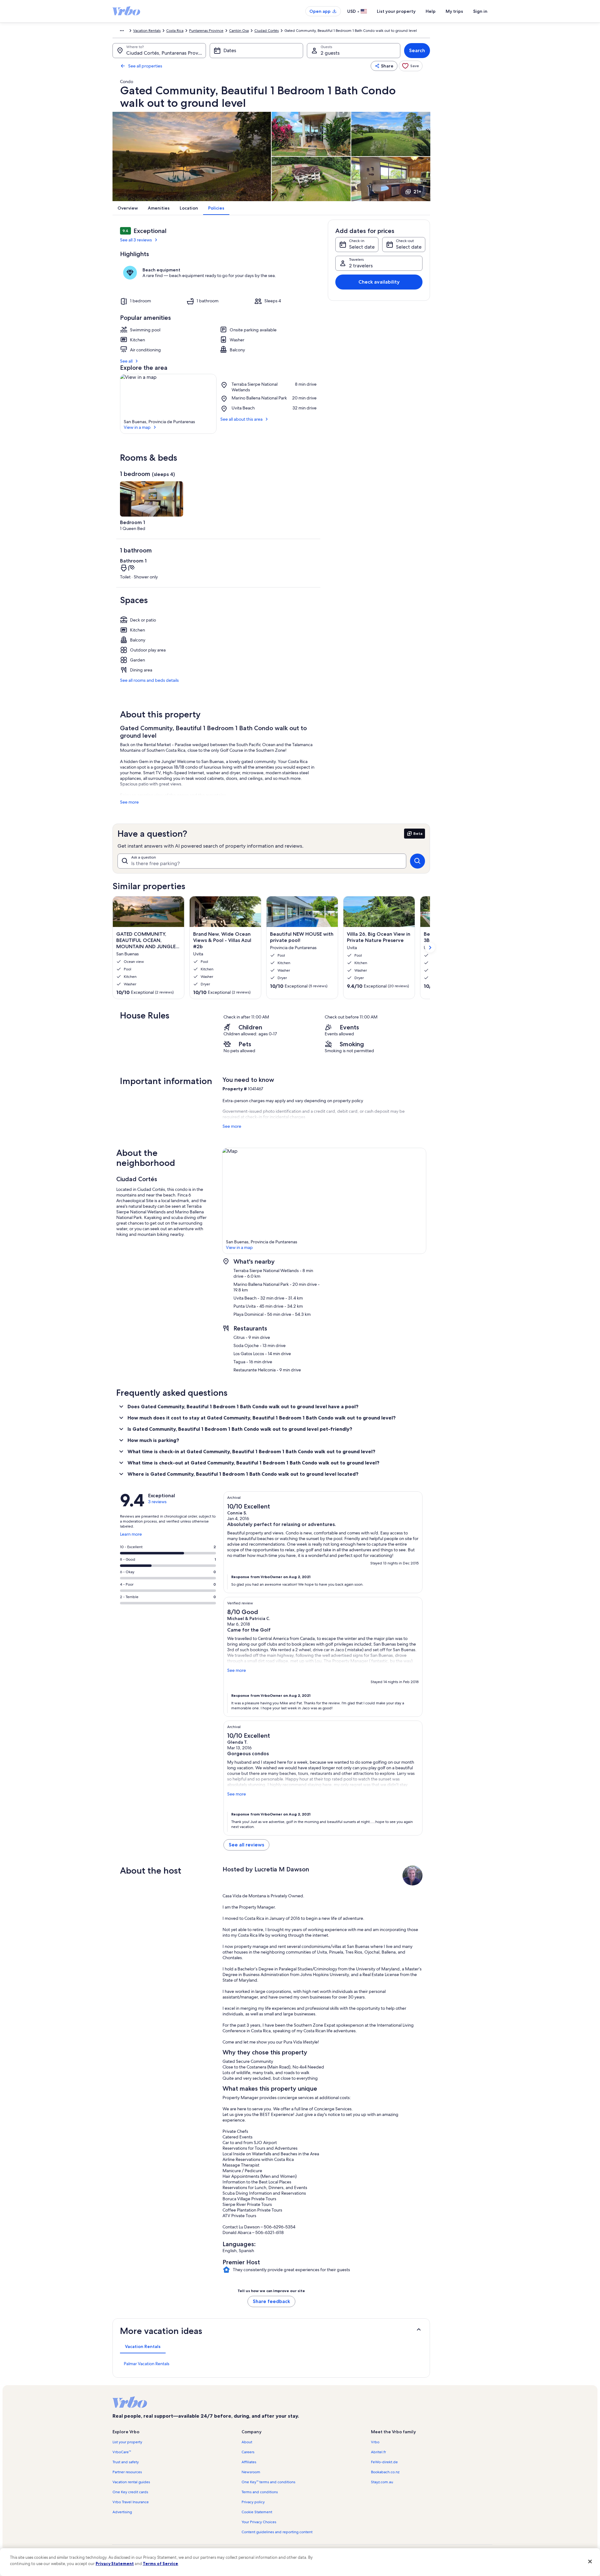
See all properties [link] (145, 66)
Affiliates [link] (249, 2462)
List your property (396, 11)
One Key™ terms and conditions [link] (268, 2482)
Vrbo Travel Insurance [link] (131, 2502)
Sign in (480, 11)
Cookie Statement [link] (257, 2512)
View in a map (137, 427)
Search (417, 50)
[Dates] (256, 51)
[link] (411, 66)
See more (129, 802)
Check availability (379, 282)
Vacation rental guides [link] (131, 2482)
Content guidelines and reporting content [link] (277, 2532)
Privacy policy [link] (253, 2502)
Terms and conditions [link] (260, 2492)
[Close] (590, 2561)
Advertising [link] (122, 2512)
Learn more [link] (131, 1537)
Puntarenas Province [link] (206, 31)
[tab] (143, 2346)
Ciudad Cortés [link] (267, 31)
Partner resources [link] (127, 2472)
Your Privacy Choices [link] (259, 2522)
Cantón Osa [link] (239, 31)
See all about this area (241, 419)
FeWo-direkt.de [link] (384, 2462)
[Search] (417, 861)
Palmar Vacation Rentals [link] (147, 2364)
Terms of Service (160, 2564)
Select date (362, 247)
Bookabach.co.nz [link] (385, 2472)
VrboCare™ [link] (122, 2452)
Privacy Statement (115, 2564)
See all (126, 361)
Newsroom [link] (251, 2472)
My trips (454, 11)
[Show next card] (430, 948)
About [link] (247, 2442)
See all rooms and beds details (149, 680)
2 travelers (361, 266)
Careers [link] (248, 2452)
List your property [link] (127, 2442)
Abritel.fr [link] (378, 2452)
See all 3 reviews (136, 240)
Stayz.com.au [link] (382, 2482)
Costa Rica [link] (175, 31)
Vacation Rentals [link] (147, 31)
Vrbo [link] (375, 2442)
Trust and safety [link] (126, 2462)
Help (431, 11)
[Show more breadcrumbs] (122, 31)
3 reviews (157, 1502)
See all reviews (246, 1845)
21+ (417, 192)
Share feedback (271, 2301)
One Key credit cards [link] (130, 2492)
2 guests (330, 53)
